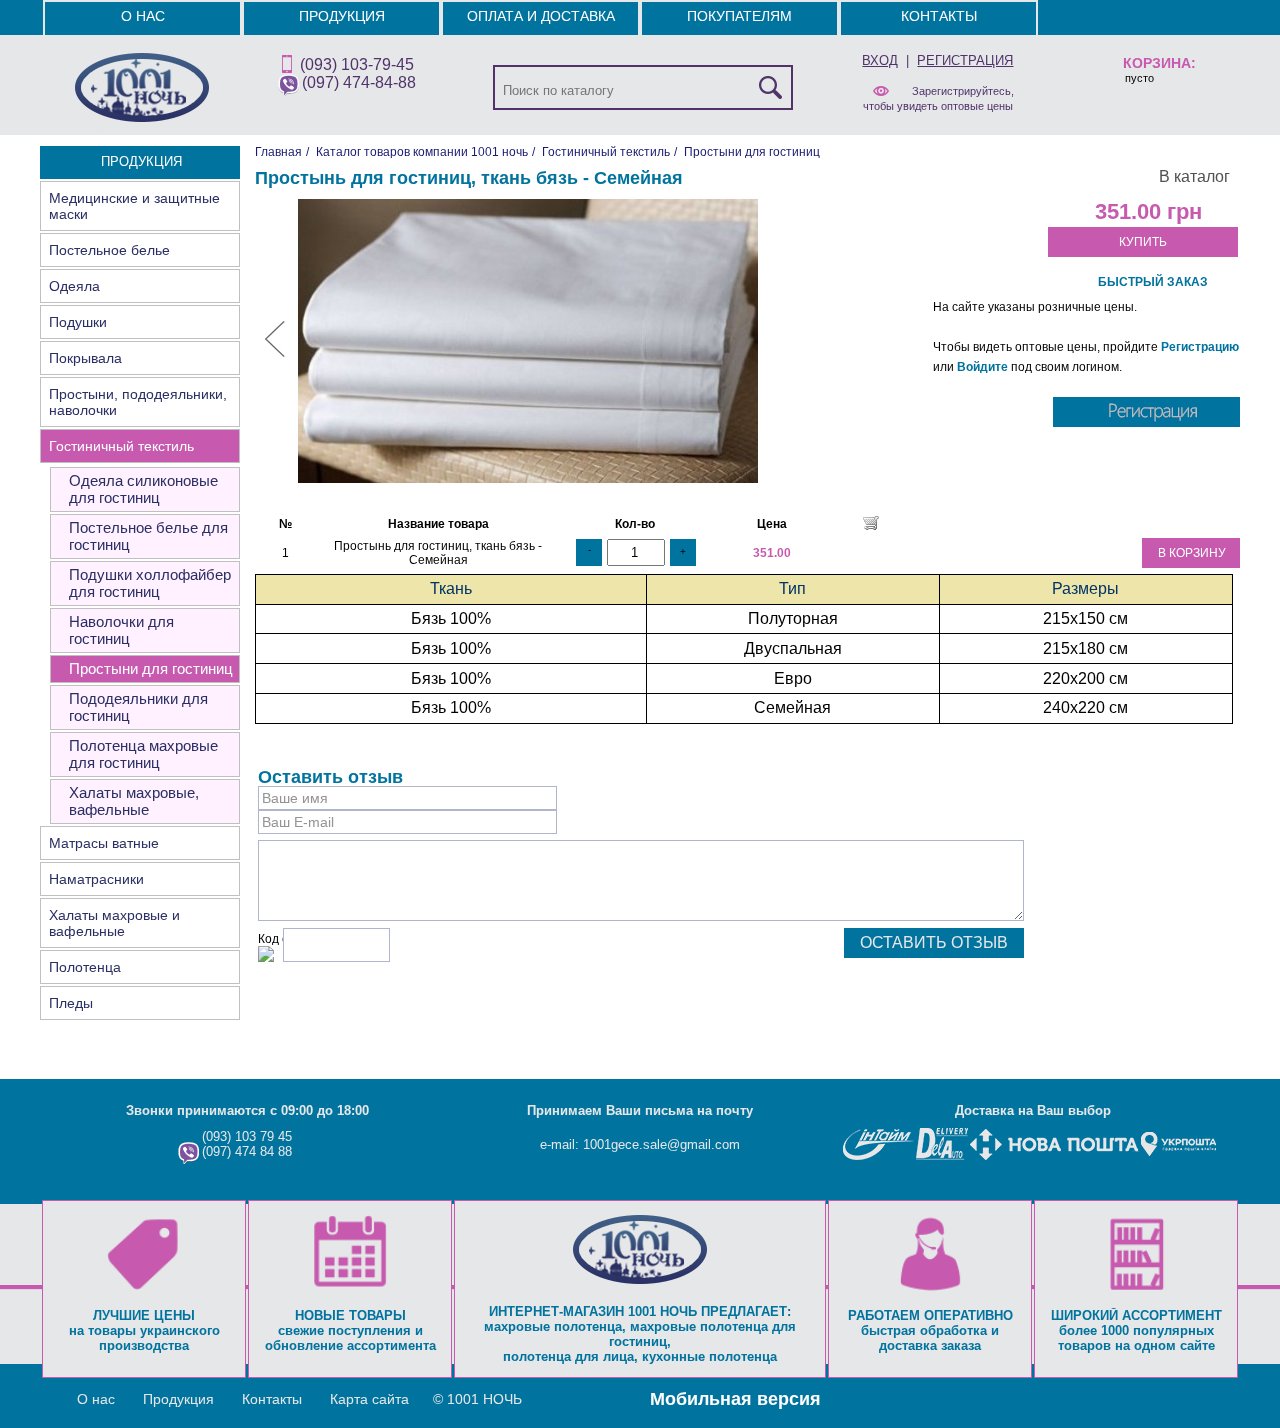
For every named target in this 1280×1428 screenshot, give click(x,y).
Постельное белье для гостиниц (148, 536)
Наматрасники (96, 879)
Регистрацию (1200, 347)
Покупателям (739, 16)
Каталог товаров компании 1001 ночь (422, 152)
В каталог (1194, 176)
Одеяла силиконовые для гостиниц (143, 489)
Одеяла (74, 286)
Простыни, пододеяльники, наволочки (138, 402)
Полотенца (85, 967)
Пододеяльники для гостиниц (138, 707)
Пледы (71, 1003)
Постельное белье (109, 250)
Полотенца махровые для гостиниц (143, 754)
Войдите (982, 367)
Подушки (78, 322)
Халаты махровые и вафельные (114, 923)
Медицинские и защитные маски (134, 206)
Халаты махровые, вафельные (134, 801)
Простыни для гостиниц (151, 668)
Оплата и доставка (541, 16)
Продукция (342, 16)
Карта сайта (369, 1399)
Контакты (939, 16)
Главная (278, 152)
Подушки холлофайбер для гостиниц (150, 583)
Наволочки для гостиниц (121, 630)
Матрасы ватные (104, 843)
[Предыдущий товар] (275, 353)
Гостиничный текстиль (121, 446)
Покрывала (85, 358)
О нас (143, 16)
